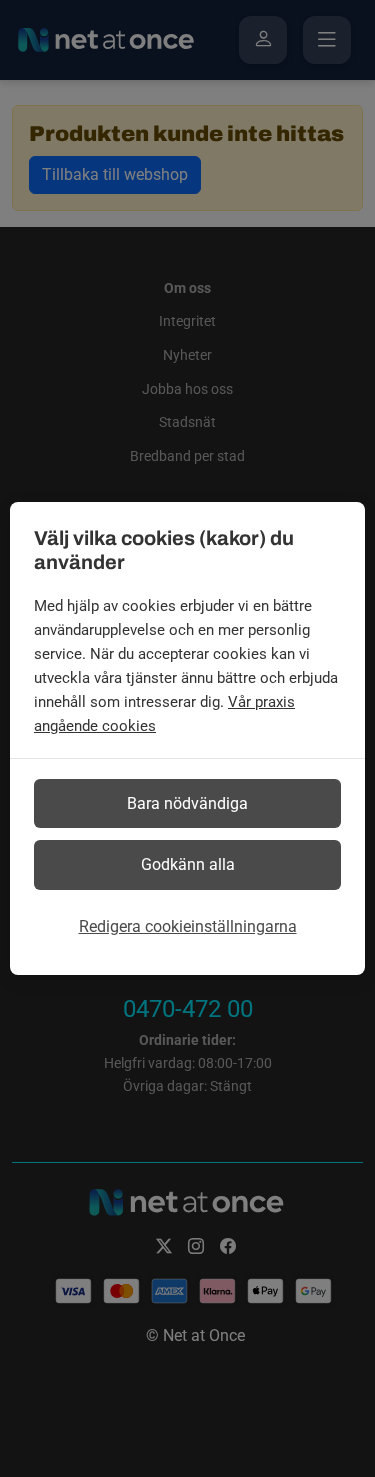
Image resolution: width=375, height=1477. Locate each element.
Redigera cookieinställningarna (188, 926)
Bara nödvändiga (187, 803)
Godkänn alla (188, 864)
